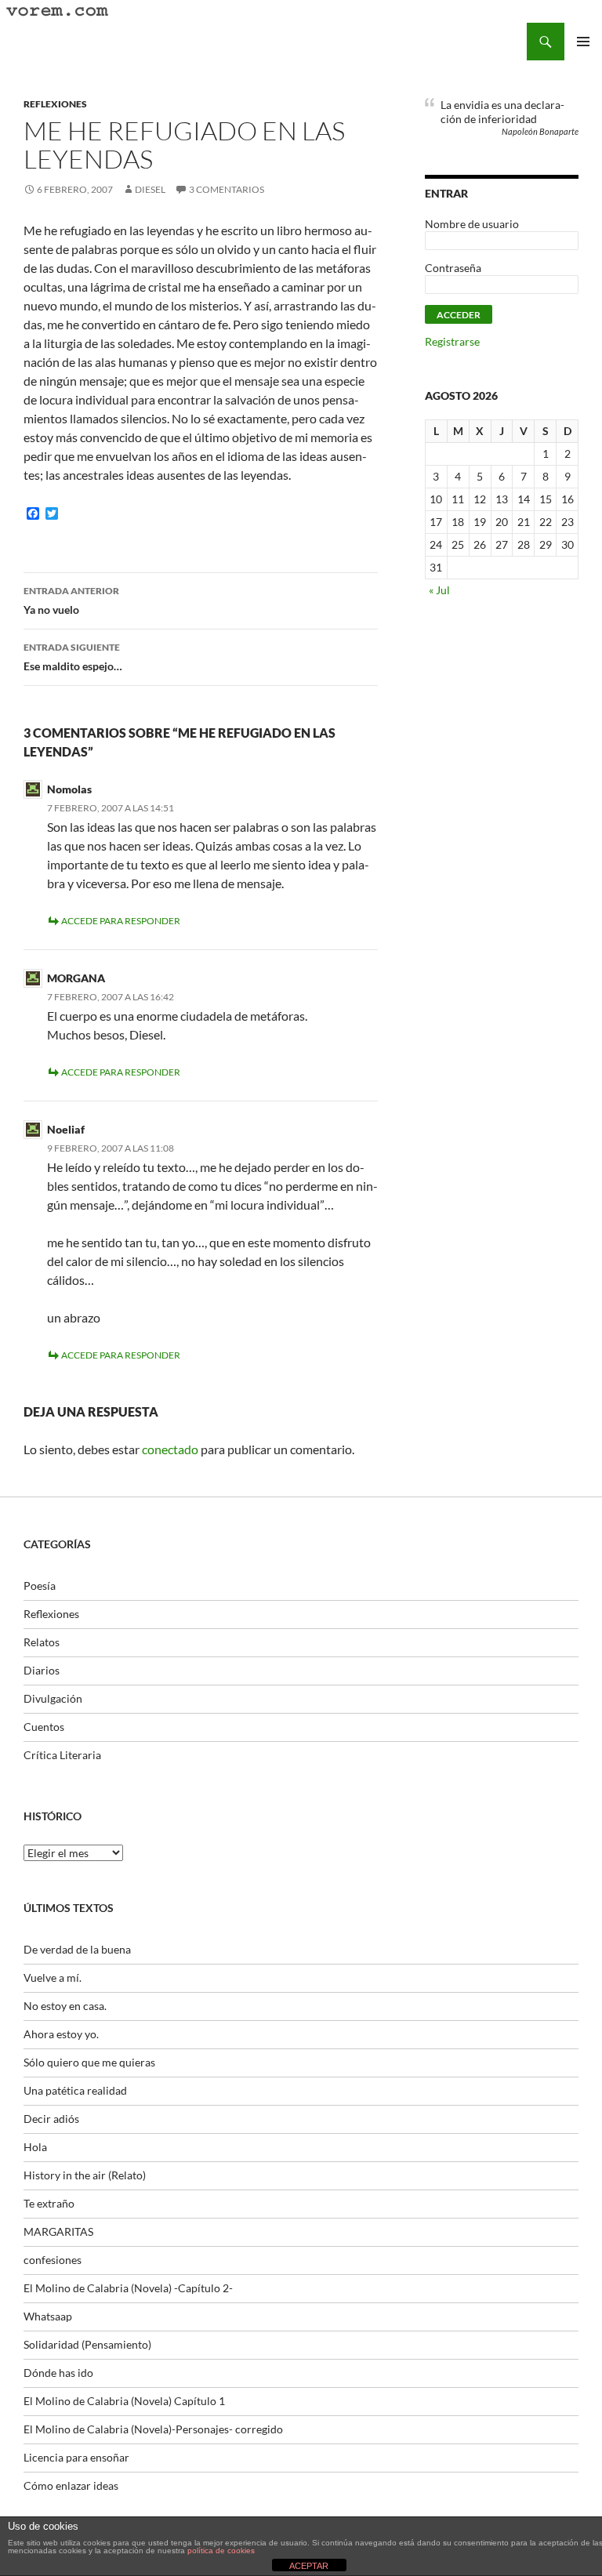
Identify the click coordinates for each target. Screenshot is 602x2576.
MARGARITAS (58, 2231)
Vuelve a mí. (53, 1977)
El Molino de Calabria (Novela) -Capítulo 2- (128, 2288)
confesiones (53, 2260)
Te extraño (49, 2203)
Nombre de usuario (472, 224)
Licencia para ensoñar (76, 2457)
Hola (35, 2147)
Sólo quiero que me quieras (89, 2062)
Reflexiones (55, 104)
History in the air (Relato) (85, 2175)
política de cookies (221, 2551)
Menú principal (583, 42)
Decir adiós (51, 2119)
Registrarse (452, 341)
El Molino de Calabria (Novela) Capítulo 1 (124, 2401)
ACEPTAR (309, 2566)
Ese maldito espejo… (73, 657)
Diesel (150, 189)
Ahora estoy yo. (61, 2034)
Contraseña (453, 268)
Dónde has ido (58, 2373)
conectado (170, 1449)
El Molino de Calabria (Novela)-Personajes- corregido (153, 2429)
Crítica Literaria (62, 1755)
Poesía (40, 1586)
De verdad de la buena (77, 1949)
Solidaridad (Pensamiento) (87, 2344)
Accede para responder (121, 921)
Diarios (42, 1670)
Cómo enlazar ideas (71, 2485)
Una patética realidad (75, 2090)
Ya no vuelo (71, 600)
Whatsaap (48, 2316)
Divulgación (53, 1698)
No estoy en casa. (65, 2006)
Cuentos (44, 1727)
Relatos (42, 1642)
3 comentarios (227, 189)
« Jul (439, 590)
